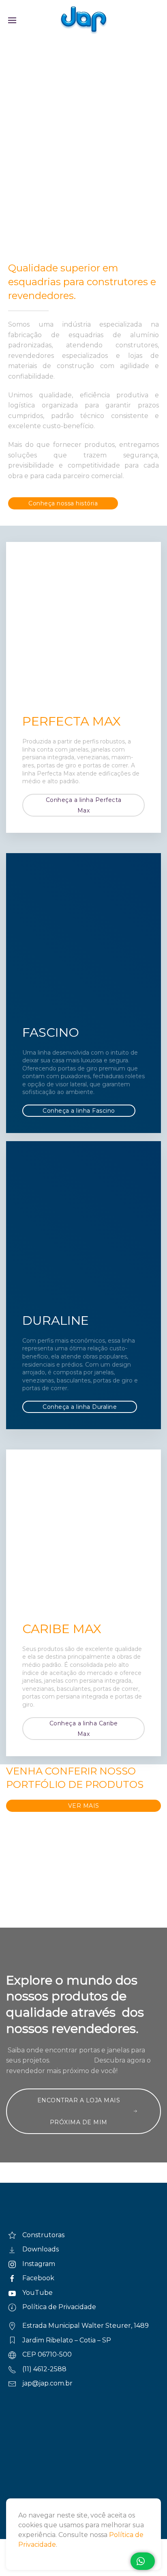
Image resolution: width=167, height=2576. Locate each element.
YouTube (37, 2293)
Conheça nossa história (63, 503)
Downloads (41, 2249)
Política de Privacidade (59, 2307)
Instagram (39, 2264)
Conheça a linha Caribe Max (84, 1729)
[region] (83, 89)
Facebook (38, 2278)
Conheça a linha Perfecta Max (84, 805)
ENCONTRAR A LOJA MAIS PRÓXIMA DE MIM (79, 2111)
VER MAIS (84, 1806)
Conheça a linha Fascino (79, 1111)
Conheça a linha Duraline (80, 1407)
